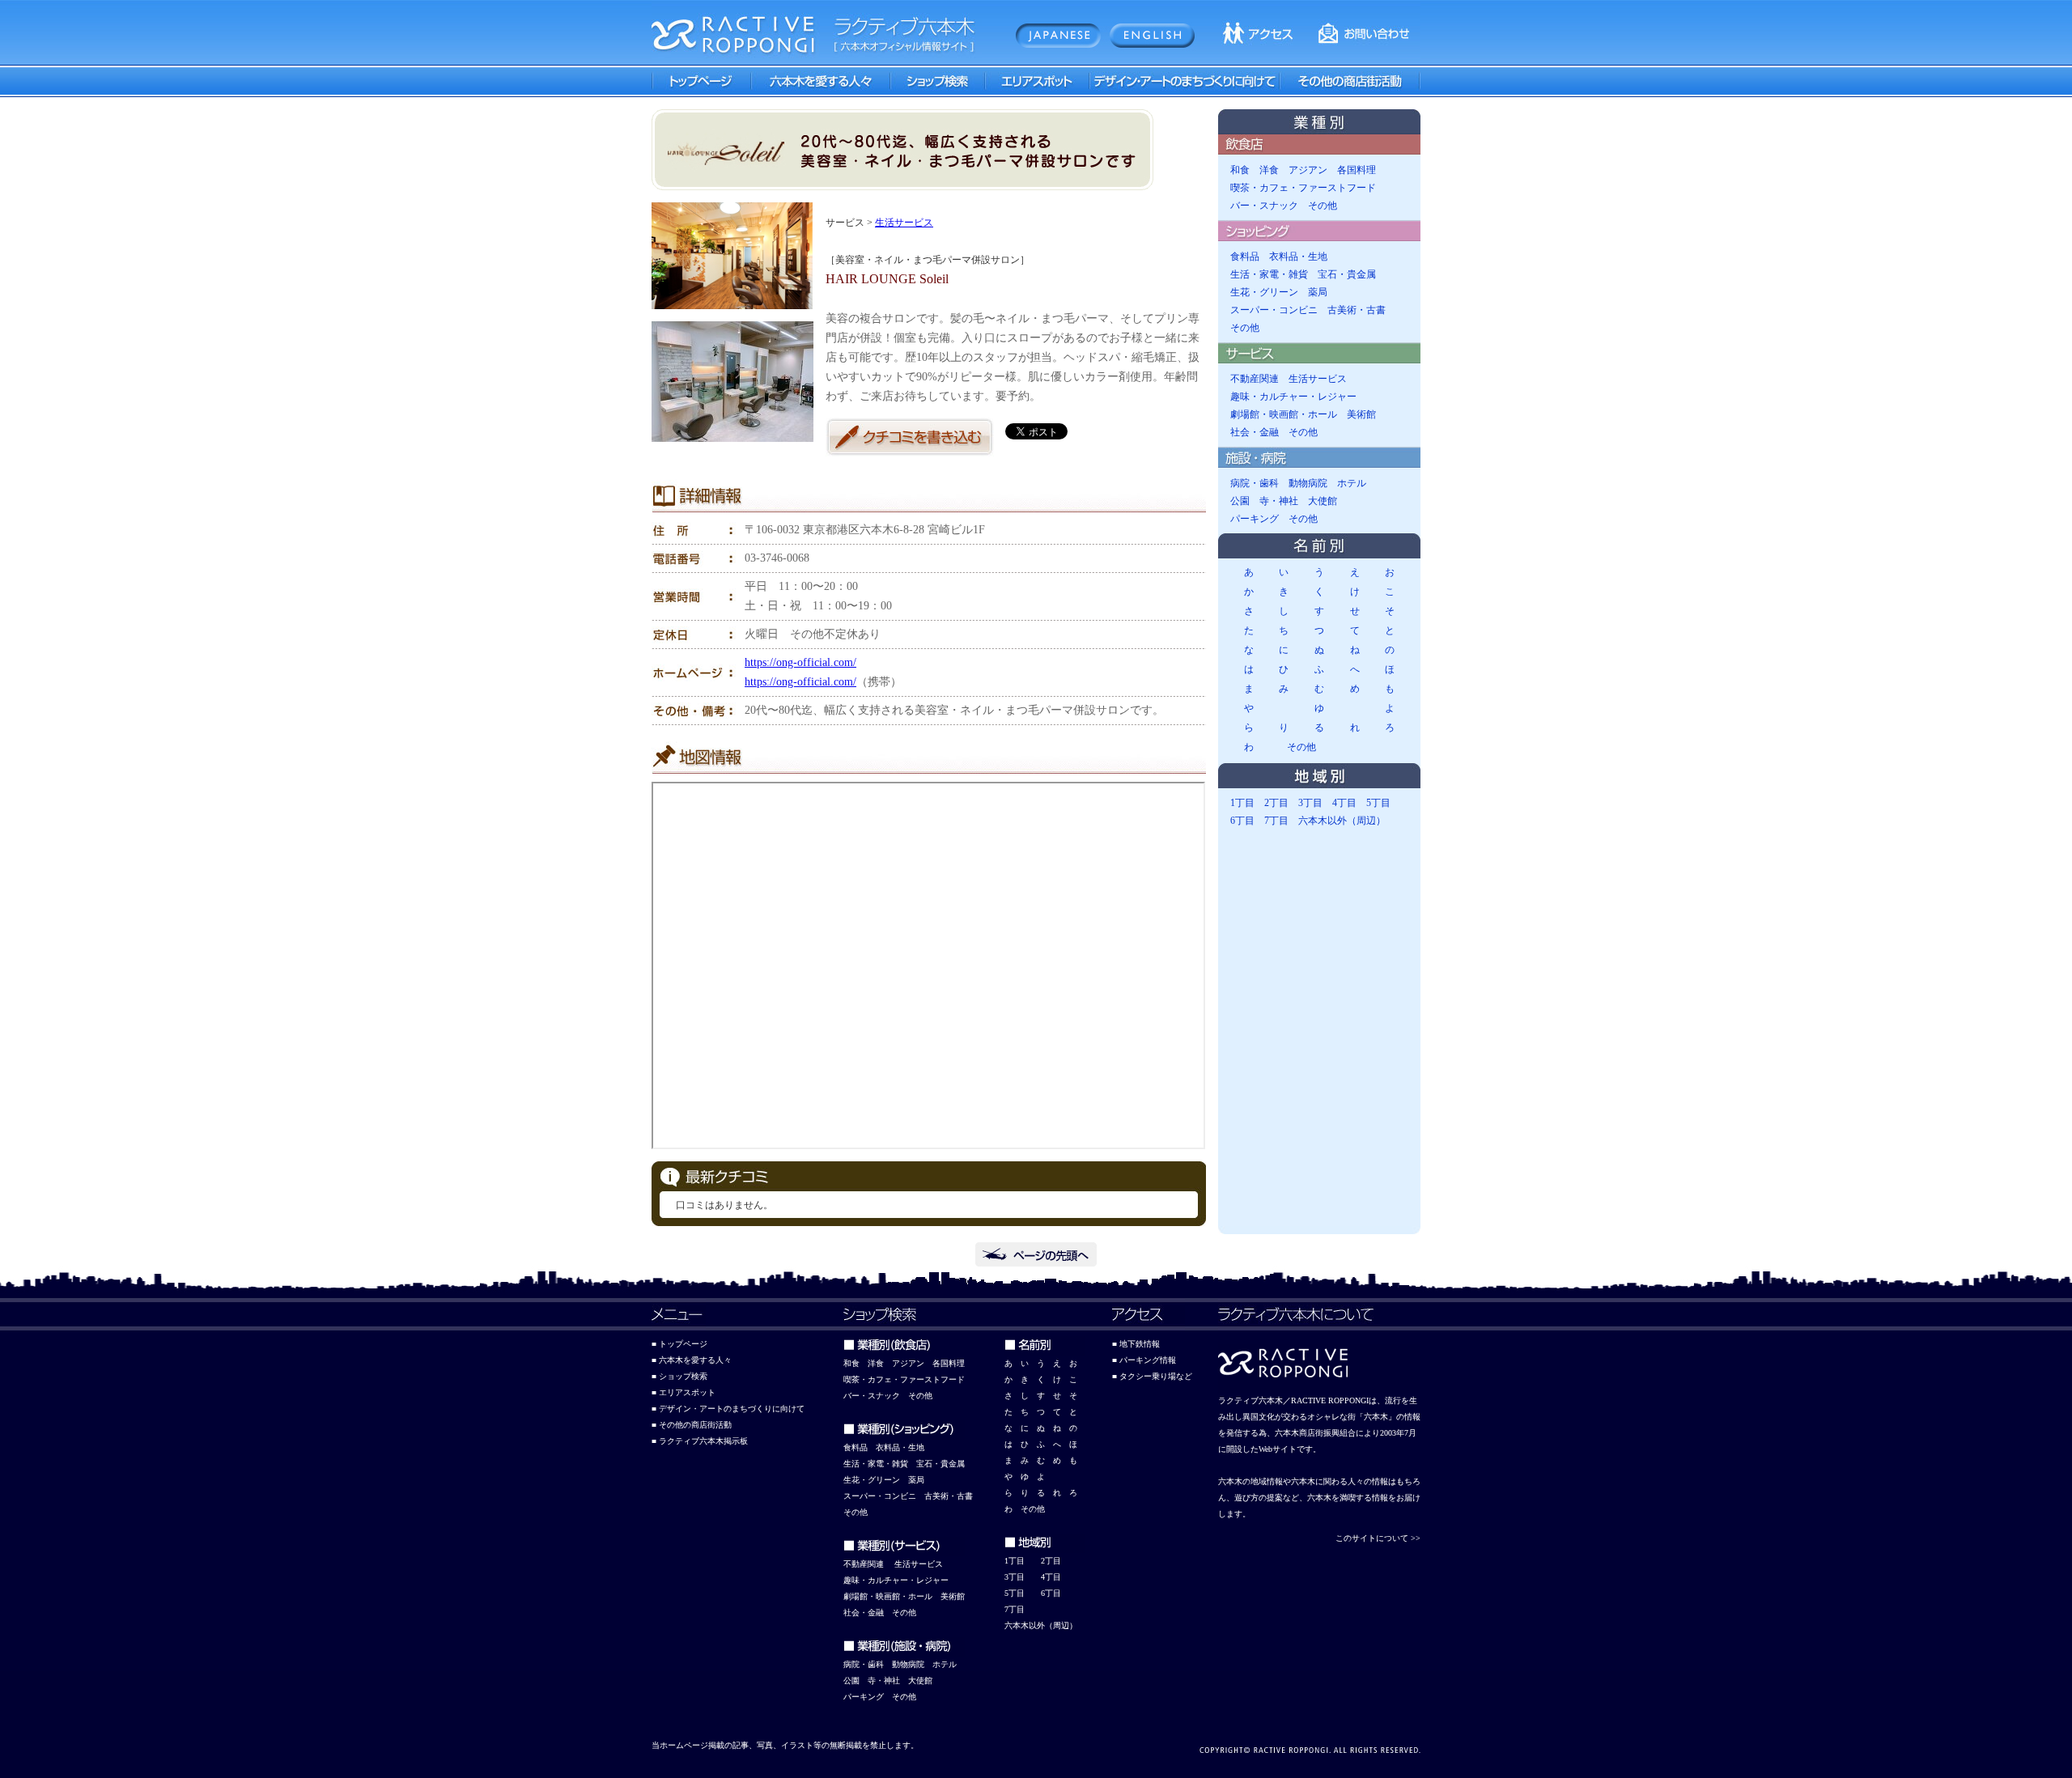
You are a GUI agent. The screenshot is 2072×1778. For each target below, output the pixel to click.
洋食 (1269, 170)
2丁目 (1276, 803)
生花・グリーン (1264, 292)
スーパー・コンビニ (1274, 310)
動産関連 (868, 1564)
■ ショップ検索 (679, 1376)
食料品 (1245, 257)
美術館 (1361, 414)
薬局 (1318, 292)
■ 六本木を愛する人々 (692, 1360)
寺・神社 (1279, 501)
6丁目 (1242, 821)
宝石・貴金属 (1347, 274)
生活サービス (904, 223)
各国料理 (1357, 170)
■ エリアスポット (684, 1392)
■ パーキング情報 (1144, 1360)
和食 (1240, 170)
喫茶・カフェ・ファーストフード (1303, 188)
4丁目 (1344, 803)
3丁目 (1310, 803)
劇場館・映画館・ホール (1284, 414)
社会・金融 (1255, 432)
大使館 (1323, 501)
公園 (1240, 501)
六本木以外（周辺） (1342, 821)
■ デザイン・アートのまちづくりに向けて (728, 1409)
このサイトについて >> (1378, 1538)
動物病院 (1308, 483)
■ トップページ (679, 1344)
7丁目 (1276, 821)
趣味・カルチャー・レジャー (1293, 397)
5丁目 (1378, 803)
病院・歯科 (1255, 483)
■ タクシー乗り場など (1152, 1376)
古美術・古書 (1357, 310)
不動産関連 (1255, 379)
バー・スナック (1264, 206)
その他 (1323, 206)
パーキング (1255, 519)
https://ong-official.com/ (800, 662)
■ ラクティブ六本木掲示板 (700, 1441)
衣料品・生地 (1298, 257)
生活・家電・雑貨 (1269, 274)
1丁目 (1242, 803)
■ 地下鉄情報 (1136, 1344)
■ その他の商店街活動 (692, 1425)
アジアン (1308, 170)
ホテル (1352, 483)
